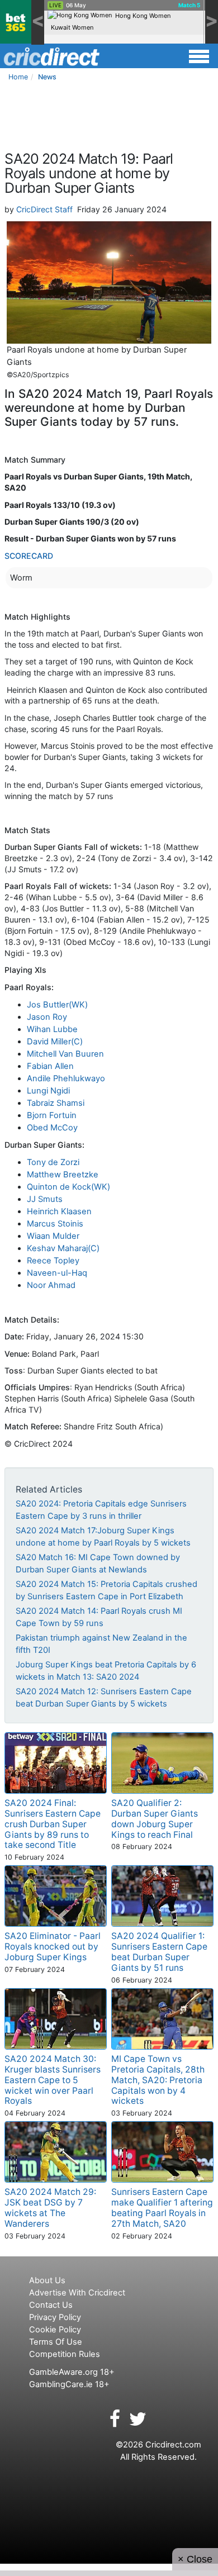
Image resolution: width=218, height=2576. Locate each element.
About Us (47, 2280)
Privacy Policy (55, 2317)
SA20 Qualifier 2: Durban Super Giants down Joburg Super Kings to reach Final (155, 1819)
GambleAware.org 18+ (72, 2372)
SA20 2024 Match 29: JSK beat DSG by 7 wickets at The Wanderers (50, 2208)
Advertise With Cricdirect (77, 2293)
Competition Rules (65, 2354)
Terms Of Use (56, 2342)
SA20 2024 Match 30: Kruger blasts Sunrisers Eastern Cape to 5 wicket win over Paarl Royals (53, 2080)
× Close (195, 2559)
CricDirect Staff (44, 209)
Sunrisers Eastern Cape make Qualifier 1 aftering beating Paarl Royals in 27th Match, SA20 (162, 2208)
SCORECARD (29, 556)
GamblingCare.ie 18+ (69, 2384)
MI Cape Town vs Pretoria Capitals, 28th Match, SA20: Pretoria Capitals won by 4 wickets (158, 2080)
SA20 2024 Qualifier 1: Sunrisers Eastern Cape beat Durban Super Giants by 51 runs (159, 1952)
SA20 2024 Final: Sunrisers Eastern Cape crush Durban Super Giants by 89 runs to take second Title (53, 1824)
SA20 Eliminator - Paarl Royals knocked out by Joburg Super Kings (53, 1947)
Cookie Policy (55, 2330)
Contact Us (51, 2305)
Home (18, 77)
